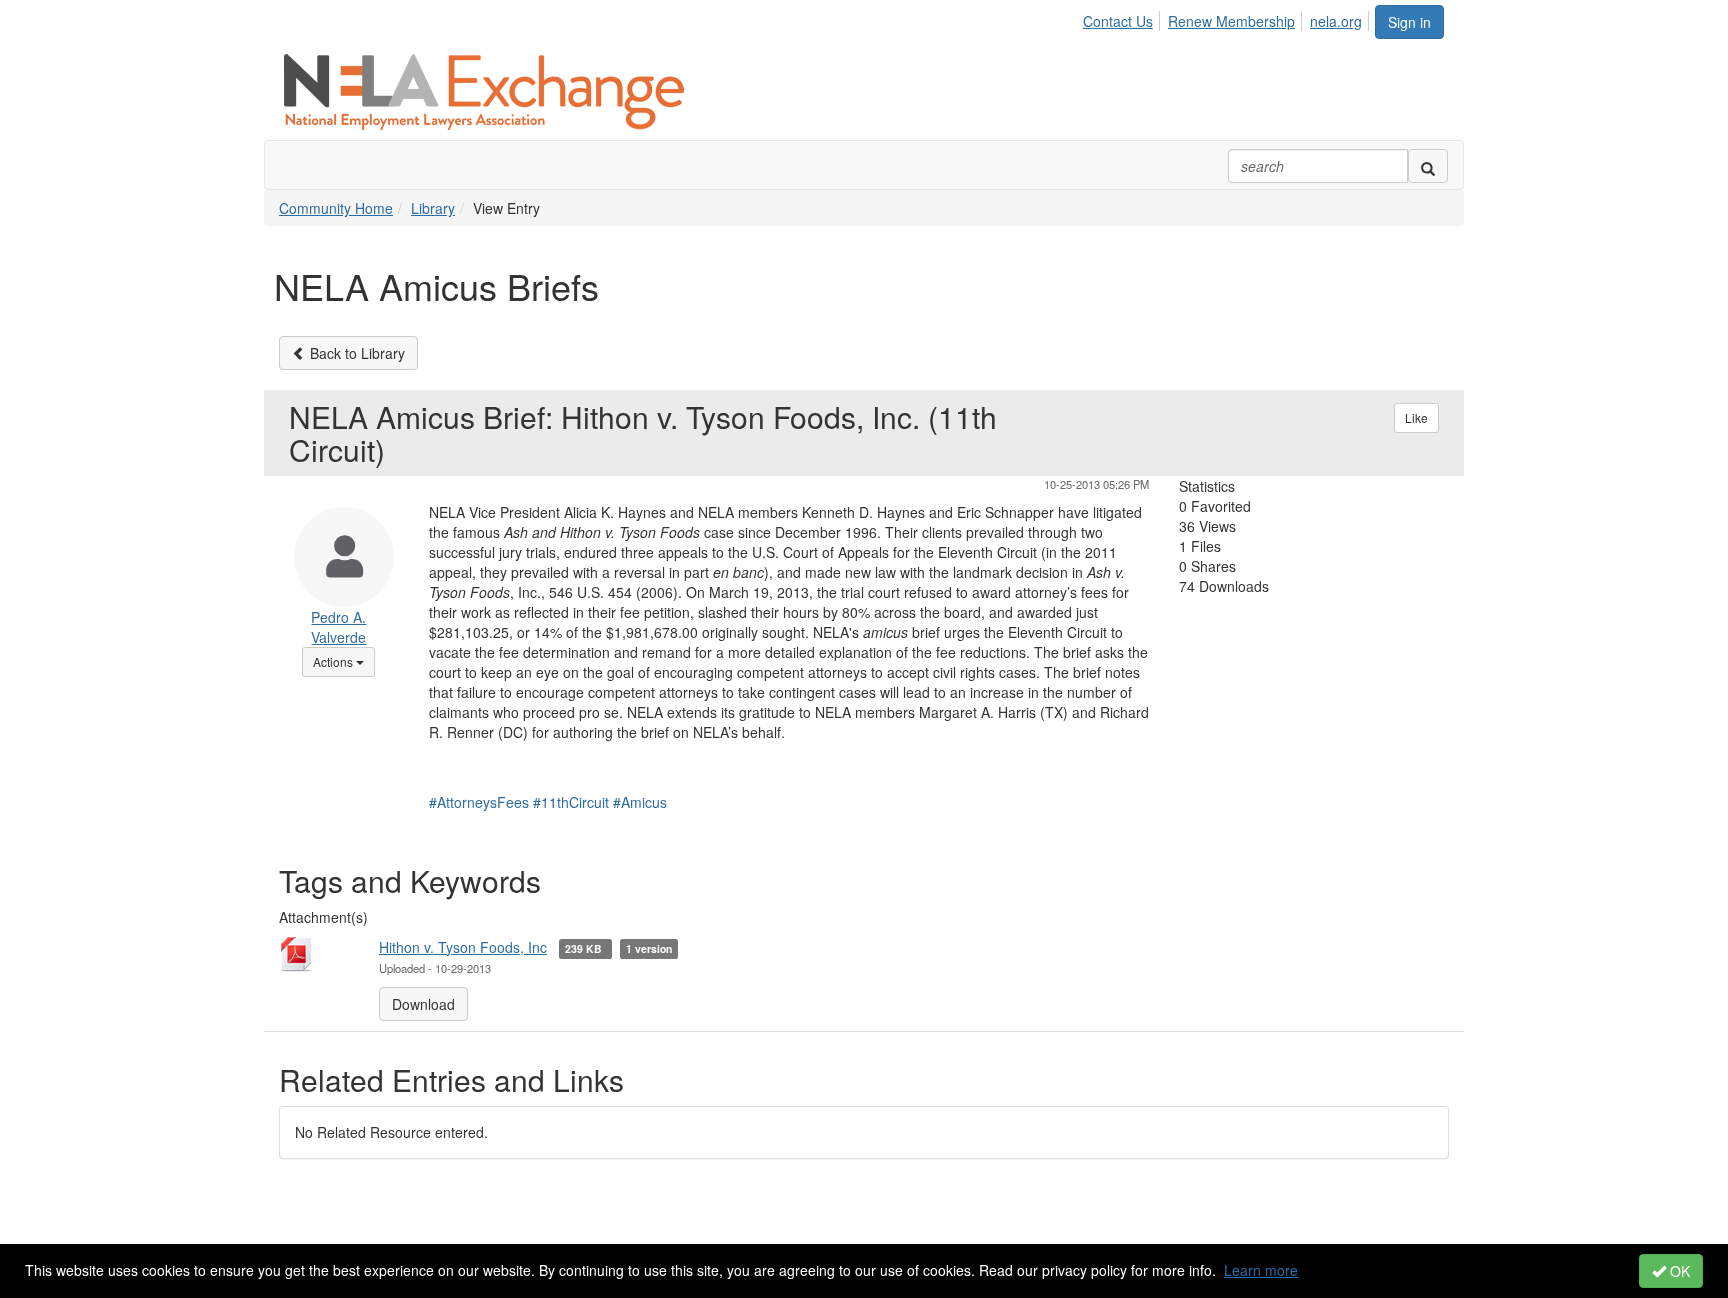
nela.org (1336, 21)
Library (433, 208)
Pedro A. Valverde (338, 627)
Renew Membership (1231, 21)
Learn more (1261, 1270)
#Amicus (640, 802)
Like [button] (1416, 417)
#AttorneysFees (479, 802)
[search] (1428, 166)
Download (423, 1004)
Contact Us (1118, 21)
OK (1678, 1271)
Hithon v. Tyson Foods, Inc (463, 947)
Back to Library (355, 353)
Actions (344, 661)
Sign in (1409, 22)
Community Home (336, 208)
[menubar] (1228, 18)
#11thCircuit (571, 802)
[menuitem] (1123, 18)
